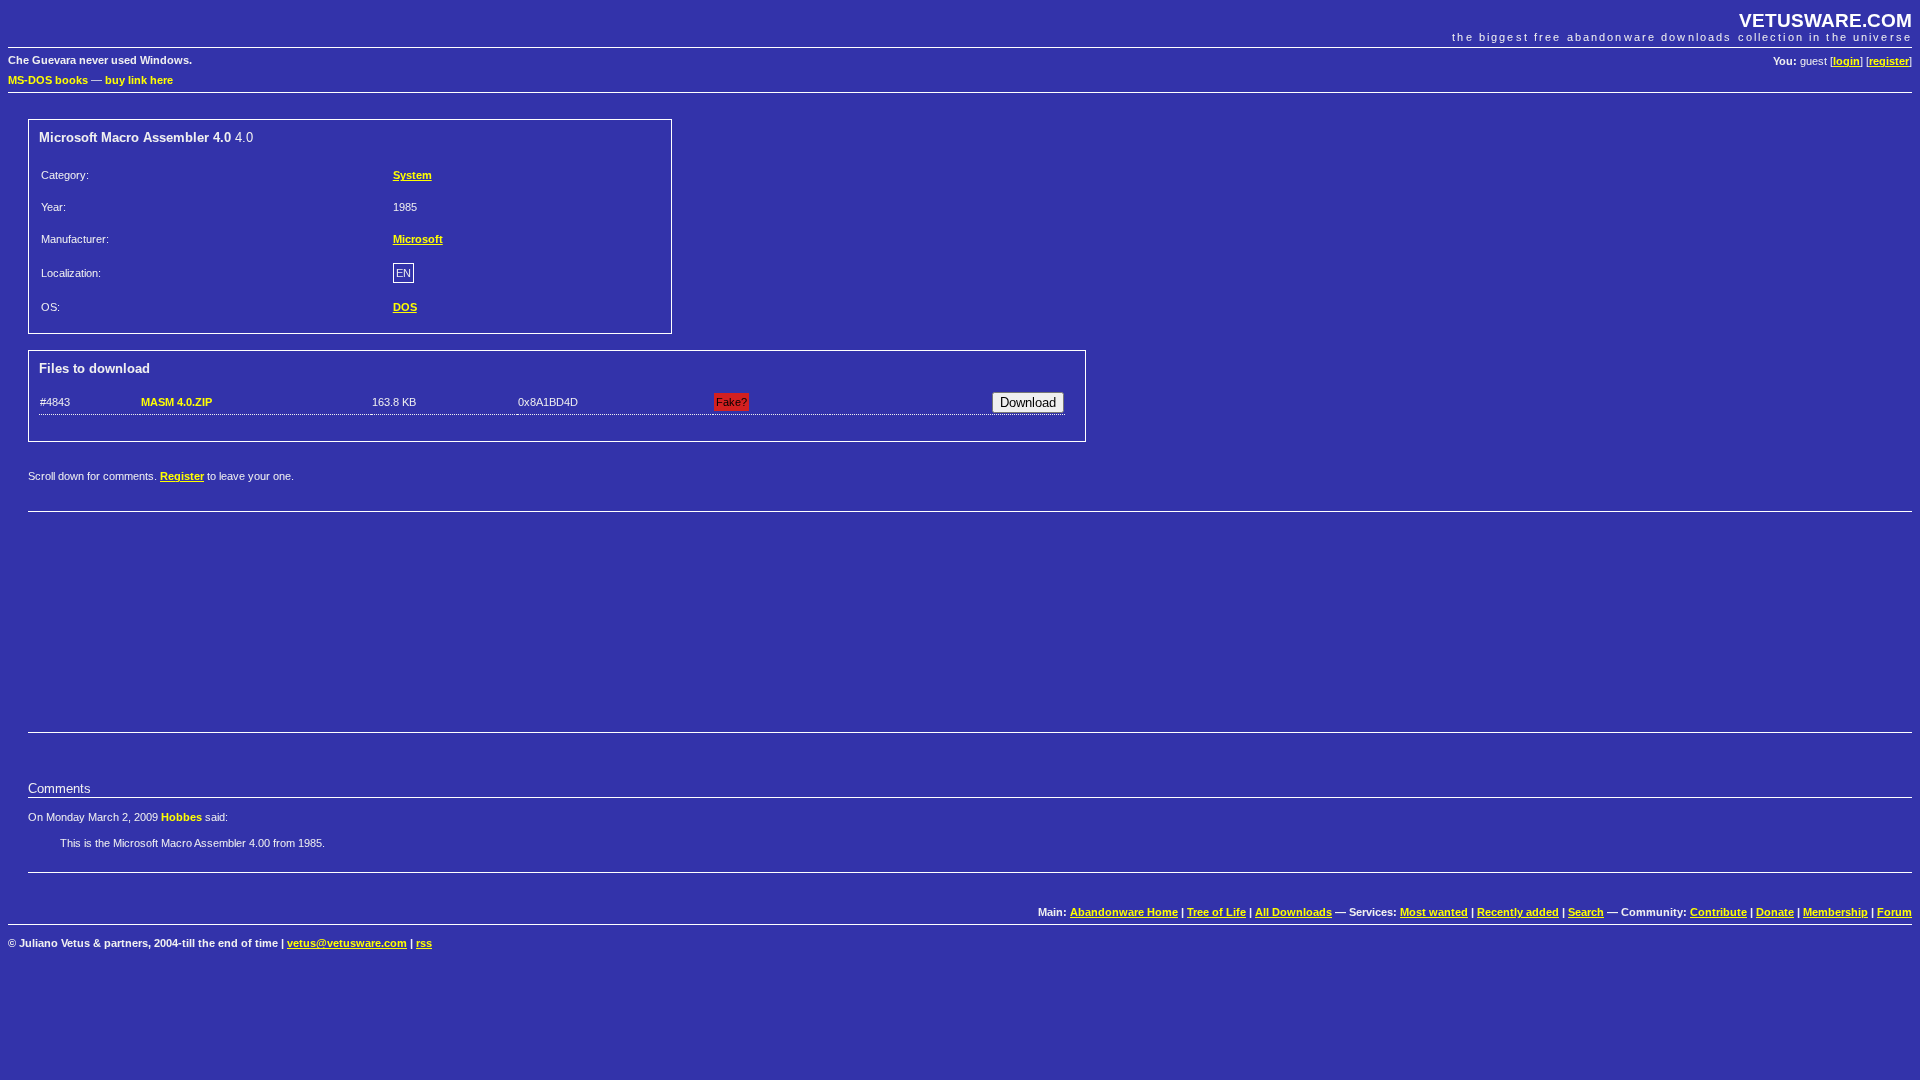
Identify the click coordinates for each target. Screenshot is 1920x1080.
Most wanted (1434, 912)
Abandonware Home (1124, 912)
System (412, 175)
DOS (405, 307)
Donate (1775, 912)
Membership (1835, 912)
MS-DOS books (48, 80)
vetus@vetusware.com (347, 943)
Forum (1894, 912)
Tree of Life (1216, 912)
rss (424, 943)
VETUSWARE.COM (1825, 20)
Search (1586, 912)
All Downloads (1293, 912)
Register (182, 476)
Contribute (1718, 912)
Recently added (1518, 912)
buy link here (139, 80)
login (1846, 61)
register (1889, 61)
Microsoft (418, 239)
